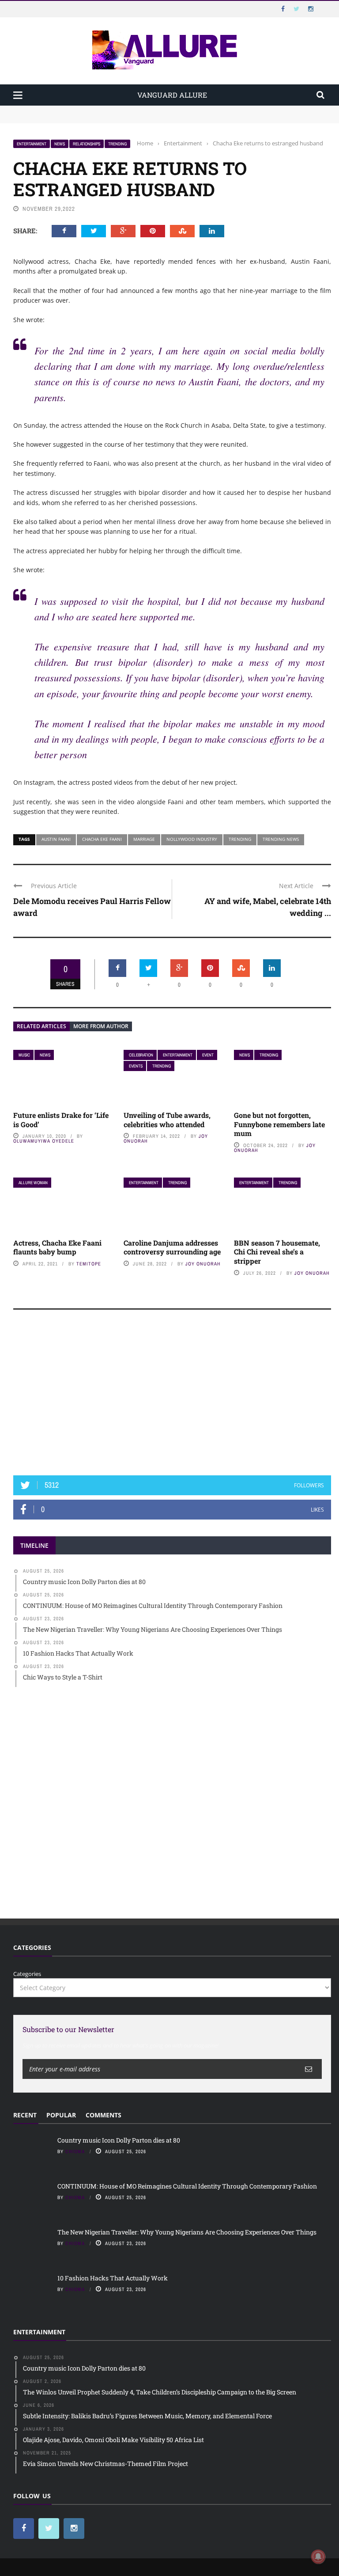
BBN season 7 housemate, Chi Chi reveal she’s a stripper (277, 1252)
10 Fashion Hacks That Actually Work (113, 2278)
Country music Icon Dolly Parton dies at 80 (72, 110)
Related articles (41, 1026)
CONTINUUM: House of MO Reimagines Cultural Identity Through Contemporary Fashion (135, 118)
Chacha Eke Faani (102, 839)
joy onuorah (203, 1264)
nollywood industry (192, 839)
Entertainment (32, 144)
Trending (117, 144)
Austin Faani (56, 839)
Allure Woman (33, 1183)
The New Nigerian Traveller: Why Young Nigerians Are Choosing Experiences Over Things (187, 2232)
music (24, 1055)
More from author (101, 1026)
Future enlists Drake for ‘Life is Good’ (61, 1120)
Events (136, 1066)
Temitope (89, 1264)
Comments (104, 2115)
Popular (61, 2115)
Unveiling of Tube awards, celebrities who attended (167, 1120)
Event (208, 1055)
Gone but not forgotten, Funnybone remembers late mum (279, 1124)
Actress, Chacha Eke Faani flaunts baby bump (57, 1247)
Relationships (87, 144)
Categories (27, 1974)
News (60, 144)
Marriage (144, 839)
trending (240, 839)
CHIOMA (75, 2151)
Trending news (281, 839)
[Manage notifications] (318, 2557)
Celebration (141, 1055)
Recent (25, 2115)
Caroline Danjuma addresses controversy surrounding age (172, 1247)
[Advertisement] (172, 1397)
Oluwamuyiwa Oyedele (44, 1141)
